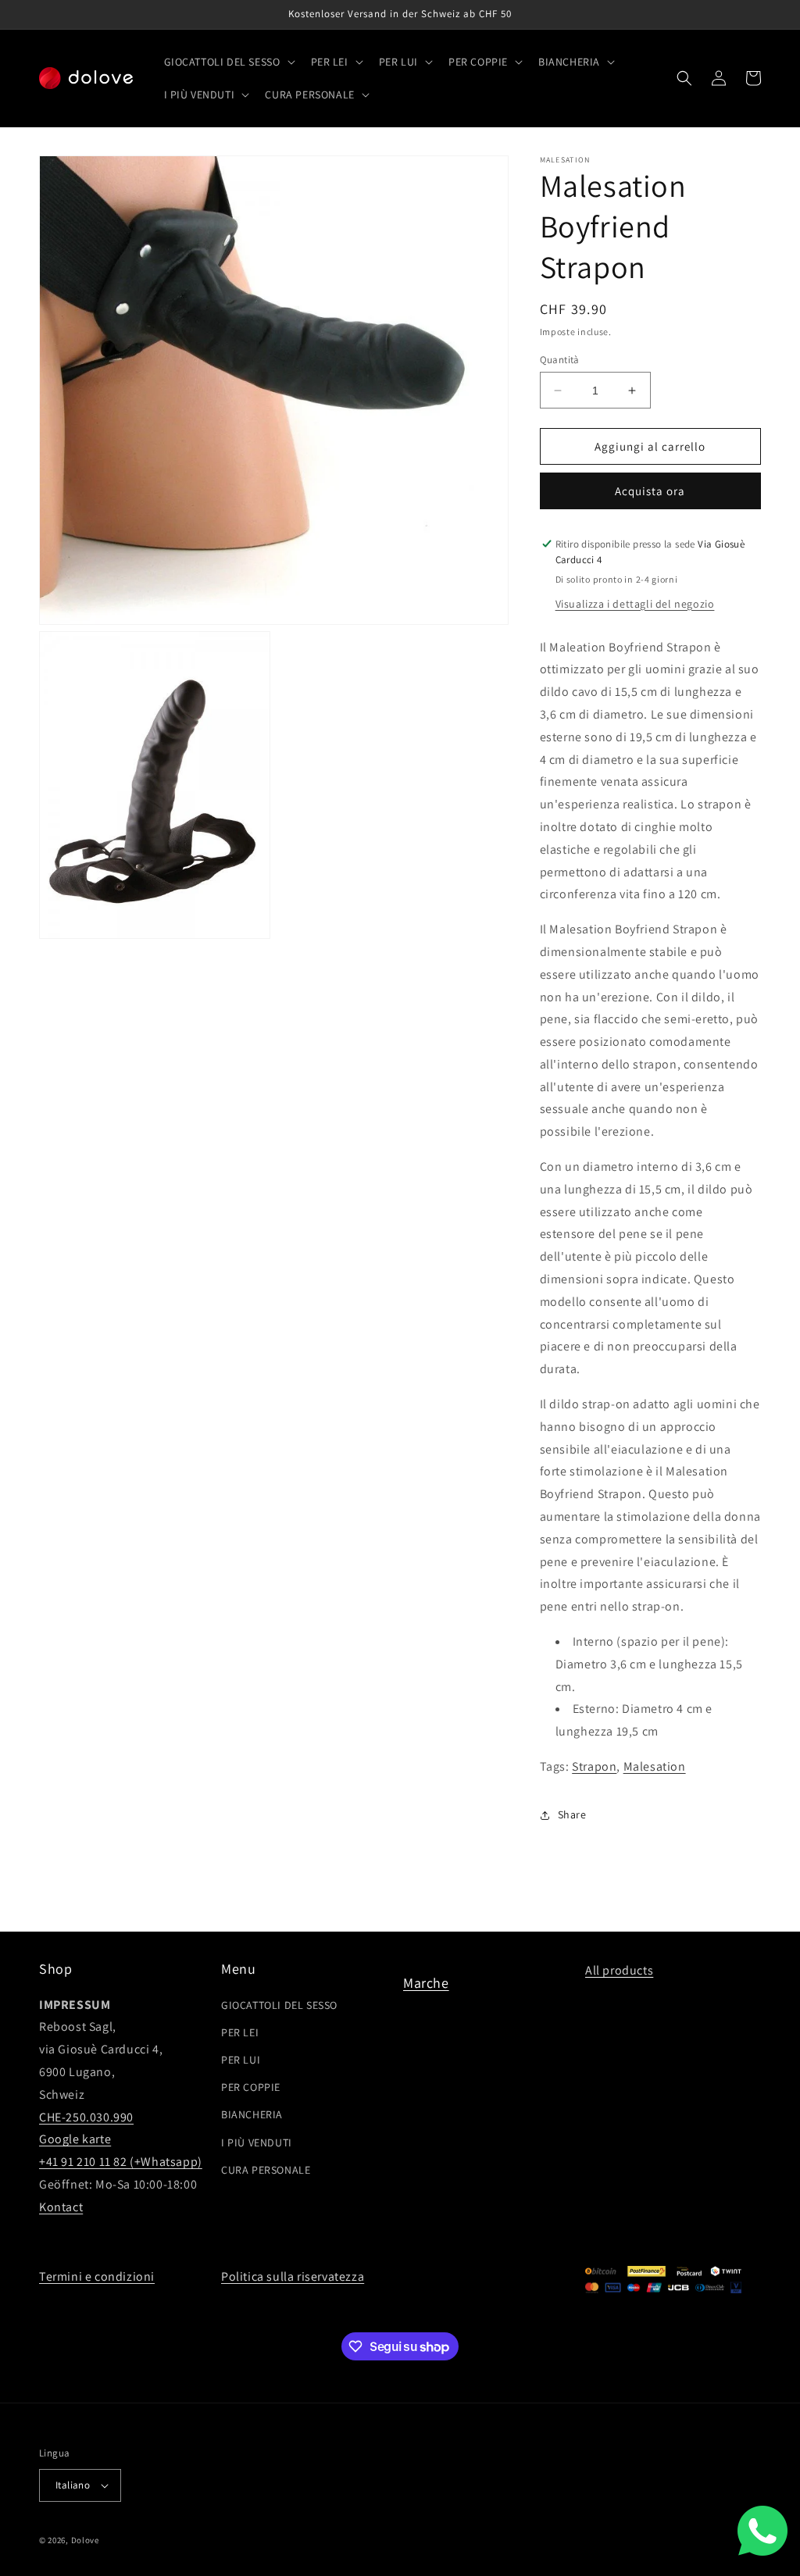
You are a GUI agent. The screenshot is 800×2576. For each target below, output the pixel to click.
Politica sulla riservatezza (293, 2276)
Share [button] (572, 1814)
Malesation (655, 1766)
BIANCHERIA (252, 2114)
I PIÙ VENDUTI (257, 2143)
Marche (426, 1983)
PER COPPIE (251, 2087)
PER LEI (240, 2032)
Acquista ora (650, 491)
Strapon (594, 1766)
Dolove (85, 2540)
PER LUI (241, 2060)
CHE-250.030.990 (86, 2117)
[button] (228, 62)
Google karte (75, 2139)
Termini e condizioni (97, 2276)
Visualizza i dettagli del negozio (635, 604)
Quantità (560, 360)
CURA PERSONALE (266, 2170)
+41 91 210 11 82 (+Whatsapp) (121, 2162)
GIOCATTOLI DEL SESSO (279, 2005)
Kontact (61, 2207)
